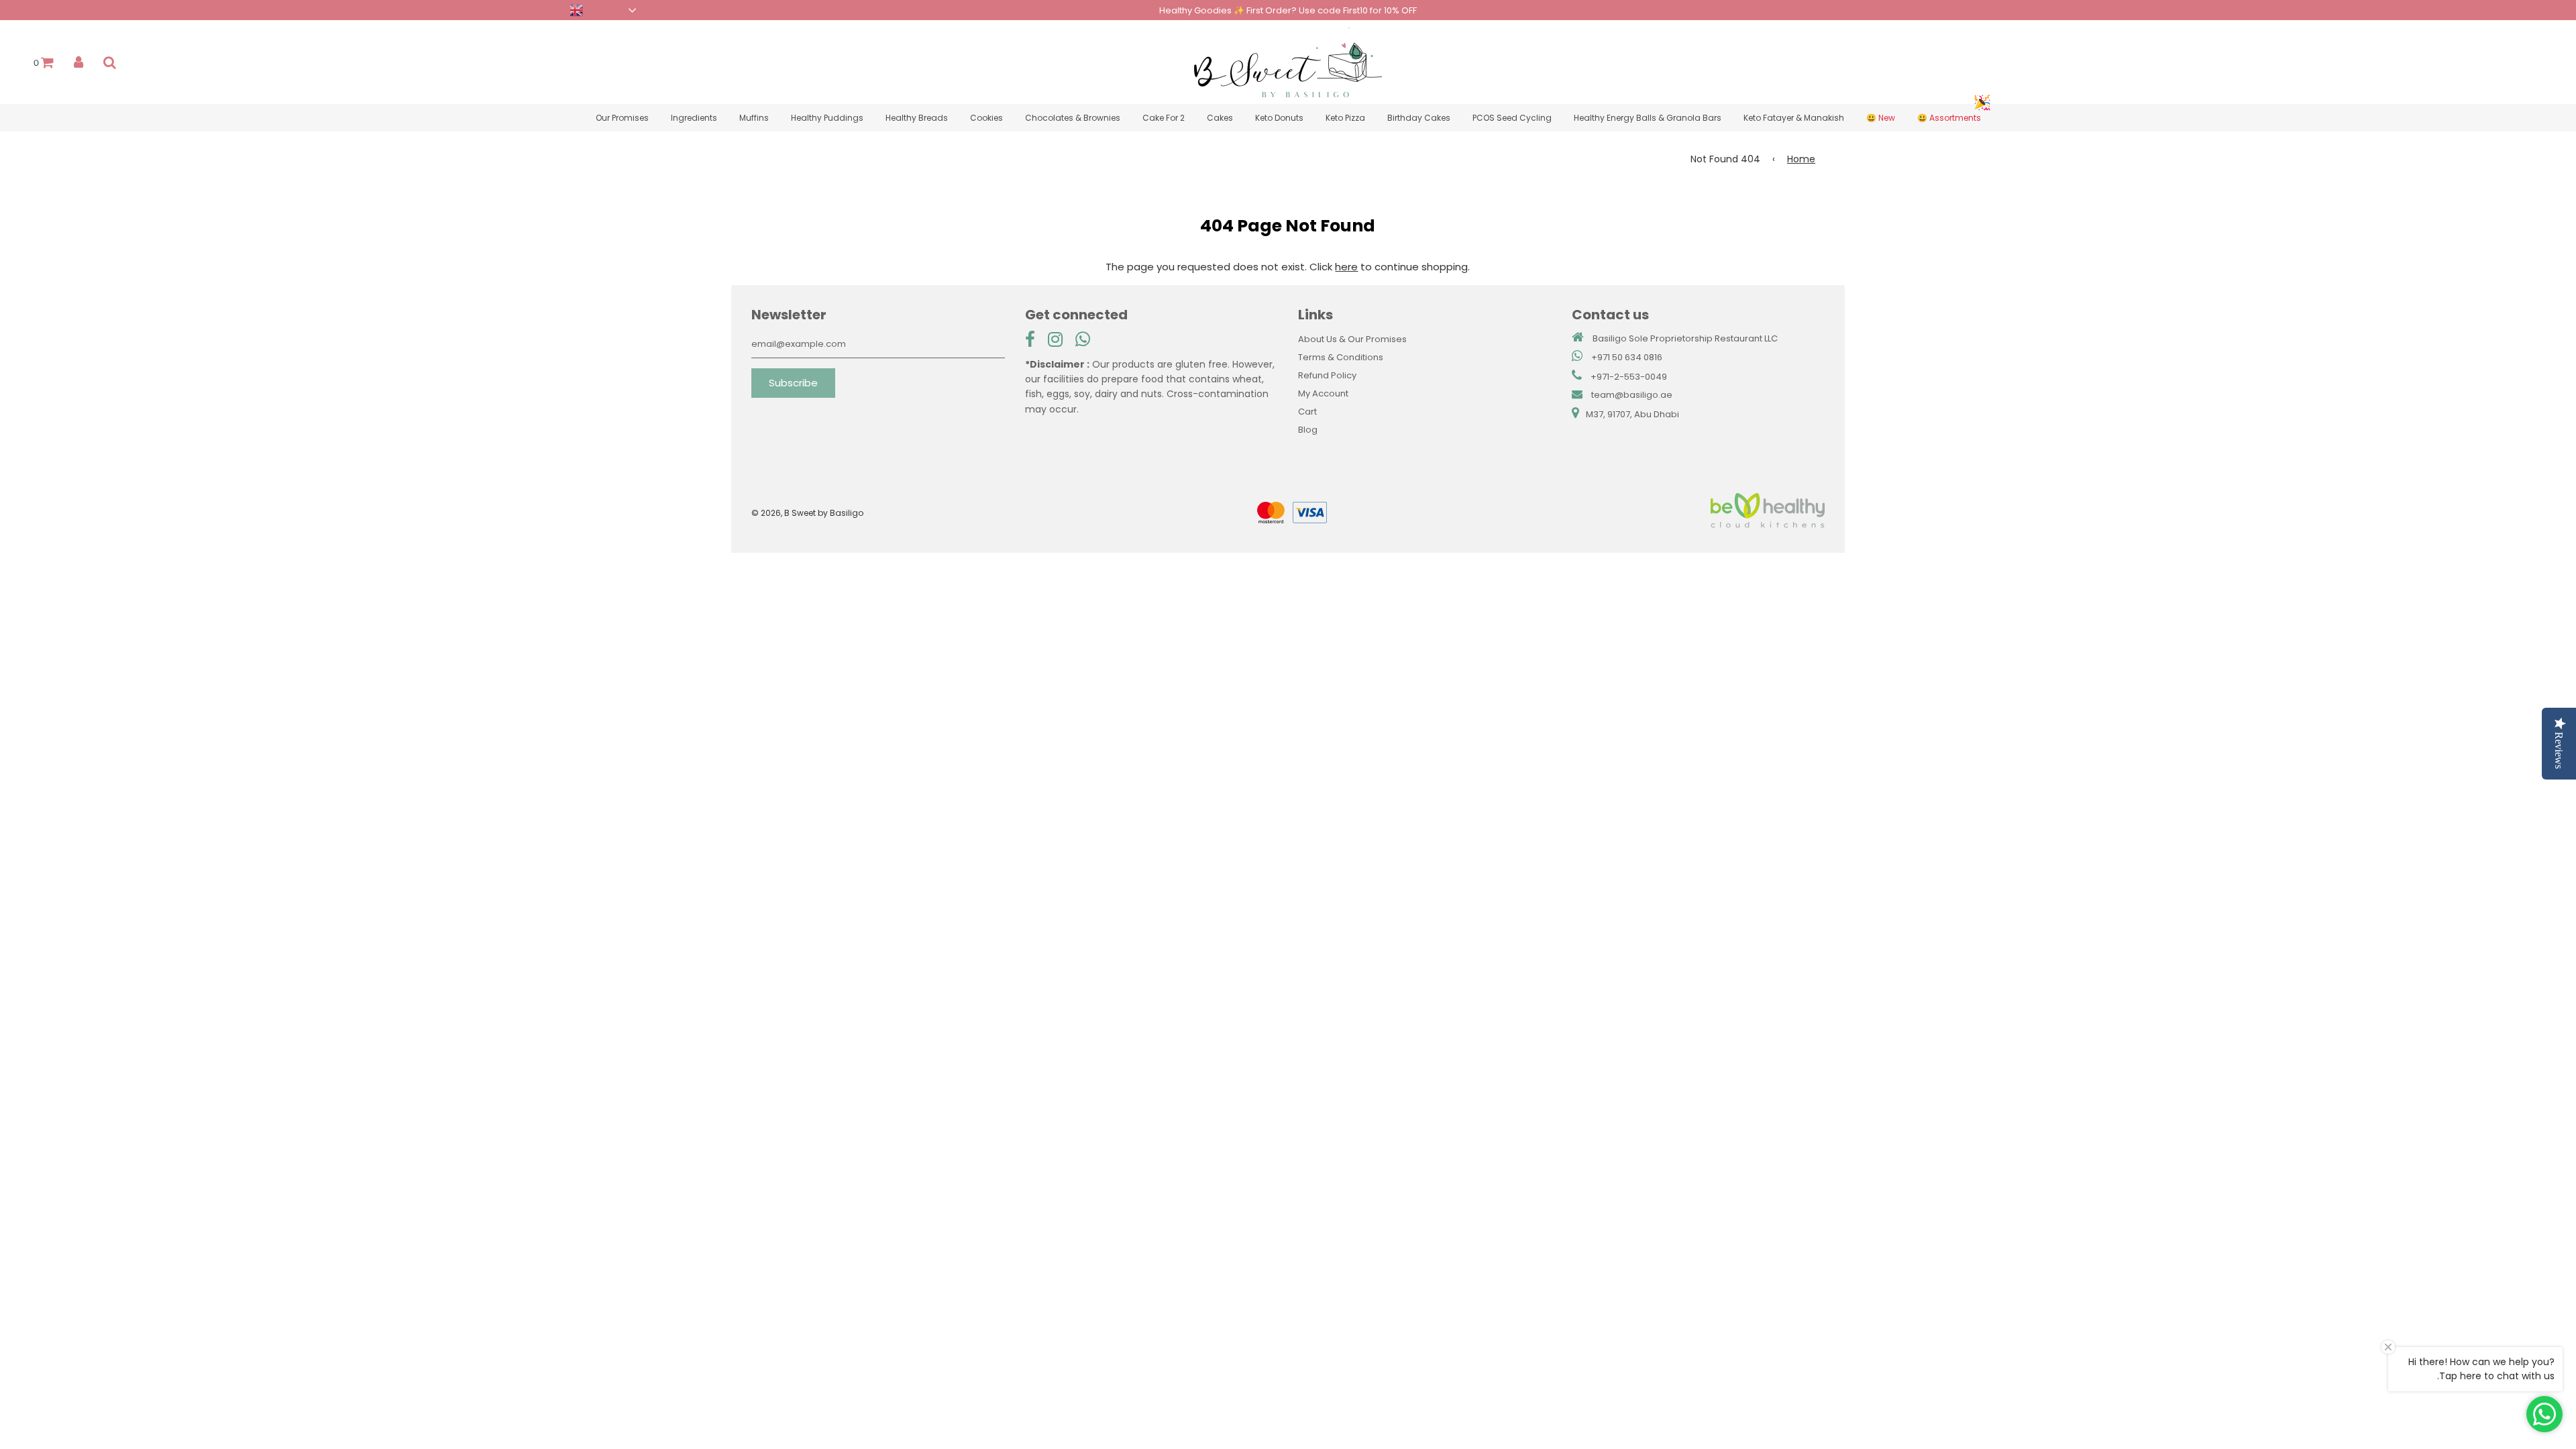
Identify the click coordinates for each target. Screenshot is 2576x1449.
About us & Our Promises (1352, 339)
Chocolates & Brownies (1073, 118)
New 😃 (1881, 118)
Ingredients (694, 118)
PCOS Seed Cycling (1512, 118)
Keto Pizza (1345, 118)
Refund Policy (1327, 375)
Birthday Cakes (1419, 118)
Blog (1308, 430)
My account (1323, 393)
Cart (1307, 412)
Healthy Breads (917, 118)
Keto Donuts (1279, 118)
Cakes (1220, 118)
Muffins (754, 118)
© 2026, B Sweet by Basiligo (807, 513)
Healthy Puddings (827, 118)
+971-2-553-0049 (1629, 377)
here (1346, 267)
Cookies (986, 118)
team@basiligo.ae (1632, 395)
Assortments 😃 (1949, 118)
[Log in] (78, 62)
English (551, 9)
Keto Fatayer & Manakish (1794, 118)
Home (1801, 159)
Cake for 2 (1164, 118)
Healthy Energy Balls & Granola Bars (1648, 118)
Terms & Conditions (1341, 357)
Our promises (622, 118)
